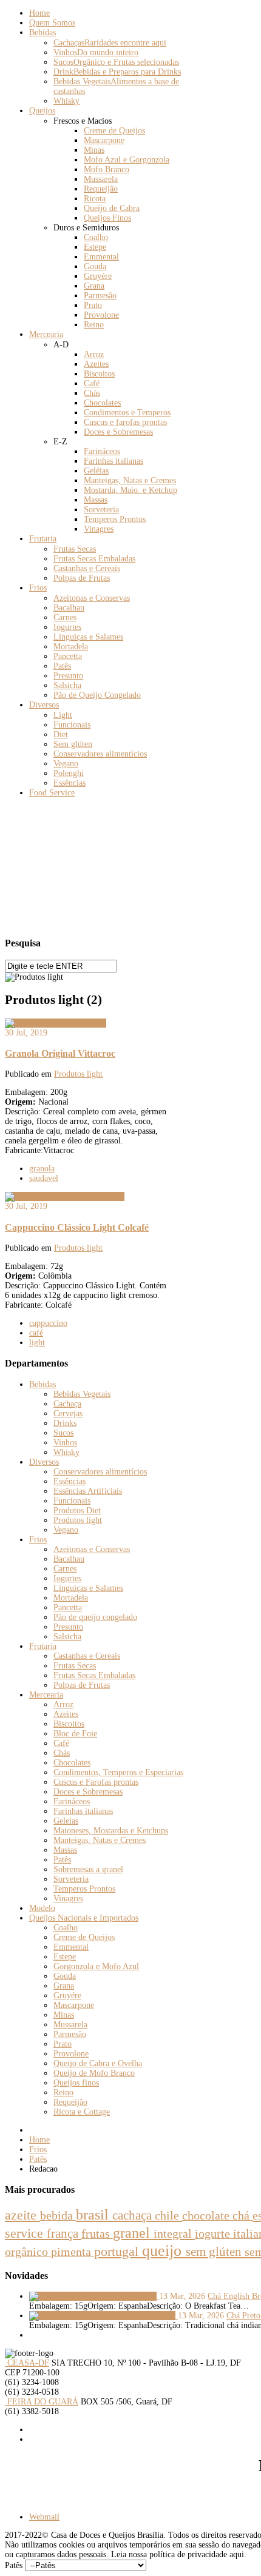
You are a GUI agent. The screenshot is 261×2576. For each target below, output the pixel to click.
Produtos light (78, 1074)
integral (174, 2233)
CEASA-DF (27, 2363)
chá (242, 2215)
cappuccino (48, 1323)
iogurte (214, 2233)
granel (133, 2233)
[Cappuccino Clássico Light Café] (65, 1196)
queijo (164, 2251)
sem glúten (215, 2252)
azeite (22, 2215)
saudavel (44, 1178)
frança (64, 2233)
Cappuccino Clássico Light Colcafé (77, 1227)
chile (168, 2215)
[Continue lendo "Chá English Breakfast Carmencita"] (94, 2296)
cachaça (134, 2215)
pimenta (73, 2252)
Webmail (44, 2517)
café (36, 1333)
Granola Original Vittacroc (60, 1053)
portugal (118, 2251)
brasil (94, 2214)
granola (42, 1169)
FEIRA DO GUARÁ (42, 2402)
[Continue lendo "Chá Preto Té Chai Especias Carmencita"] (103, 2316)
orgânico (28, 2252)
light (37, 1343)
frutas (97, 2234)
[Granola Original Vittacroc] (56, 1023)
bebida (58, 2215)
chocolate (207, 2215)
